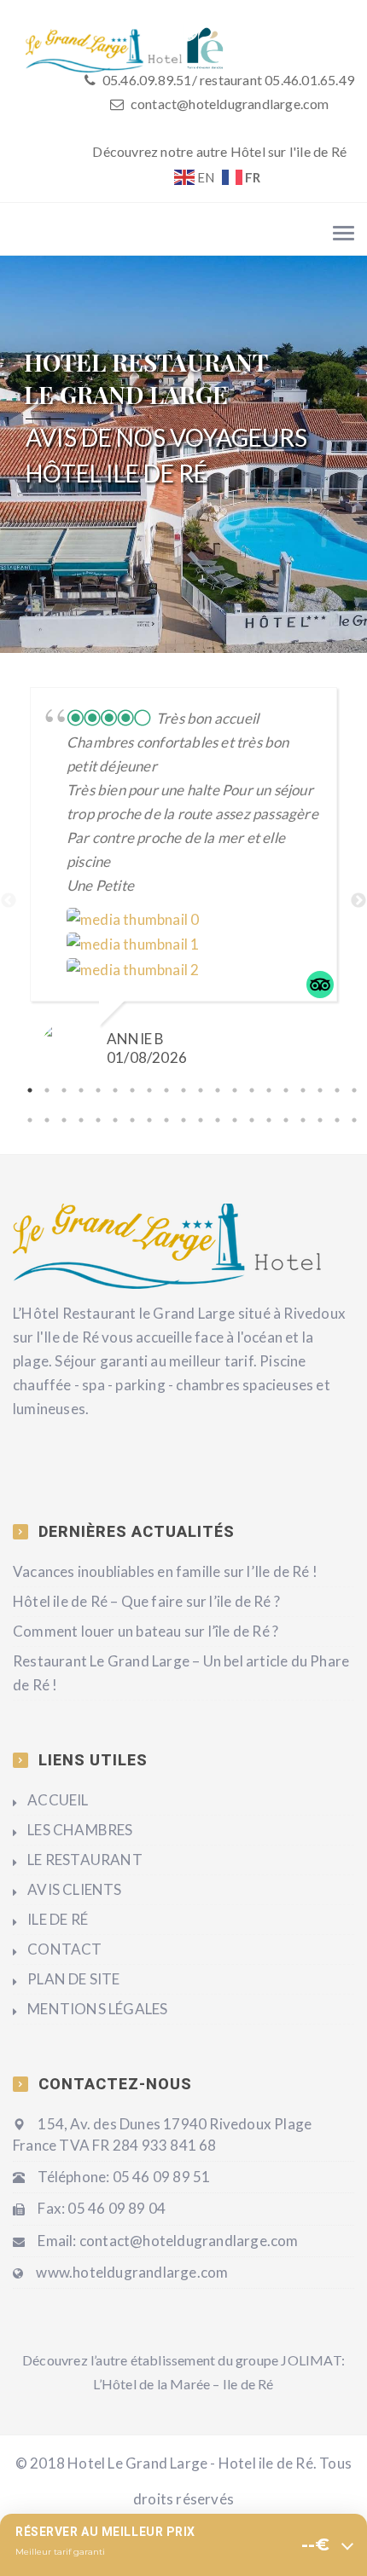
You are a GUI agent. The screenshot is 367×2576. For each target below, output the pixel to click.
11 (201, 1090)
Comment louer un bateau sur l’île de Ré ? (146, 1631)
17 (303, 1090)
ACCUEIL (58, 1800)
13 (235, 1090)
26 (115, 1120)
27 (132, 1120)
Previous (9, 901)
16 (286, 1090)
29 (166, 1120)
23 (64, 1120)
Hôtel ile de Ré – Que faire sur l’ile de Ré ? (146, 1601)
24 (81, 1120)
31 (201, 1120)
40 (354, 1120)
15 (269, 1090)
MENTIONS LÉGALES (97, 2009)
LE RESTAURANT (85, 1860)
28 (149, 1120)
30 (183, 1120)
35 (269, 1120)
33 (235, 1120)
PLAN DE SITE (73, 1979)
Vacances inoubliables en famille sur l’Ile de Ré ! (165, 1571)
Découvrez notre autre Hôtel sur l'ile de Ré (219, 151)
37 (303, 1120)
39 (337, 1120)
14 (252, 1090)
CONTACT (64, 1949)
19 (337, 1090)
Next (358, 901)
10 (183, 1090)
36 (286, 1120)
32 (218, 1120)
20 (354, 1090)
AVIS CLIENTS (74, 1889)
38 (320, 1120)
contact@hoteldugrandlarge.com (230, 104)
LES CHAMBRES (80, 1830)
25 (98, 1120)
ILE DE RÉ (58, 1919)
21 (30, 1120)
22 (47, 1120)
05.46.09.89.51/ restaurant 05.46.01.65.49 (227, 80)
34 (252, 1120)
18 (320, 1090)
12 (218, 1090)
